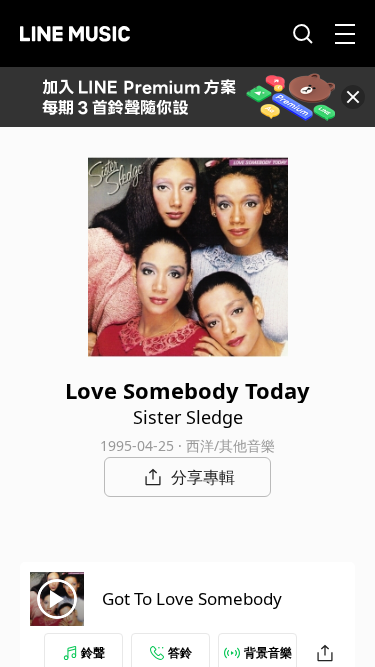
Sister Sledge (188, 417)
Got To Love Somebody (192, 598)
